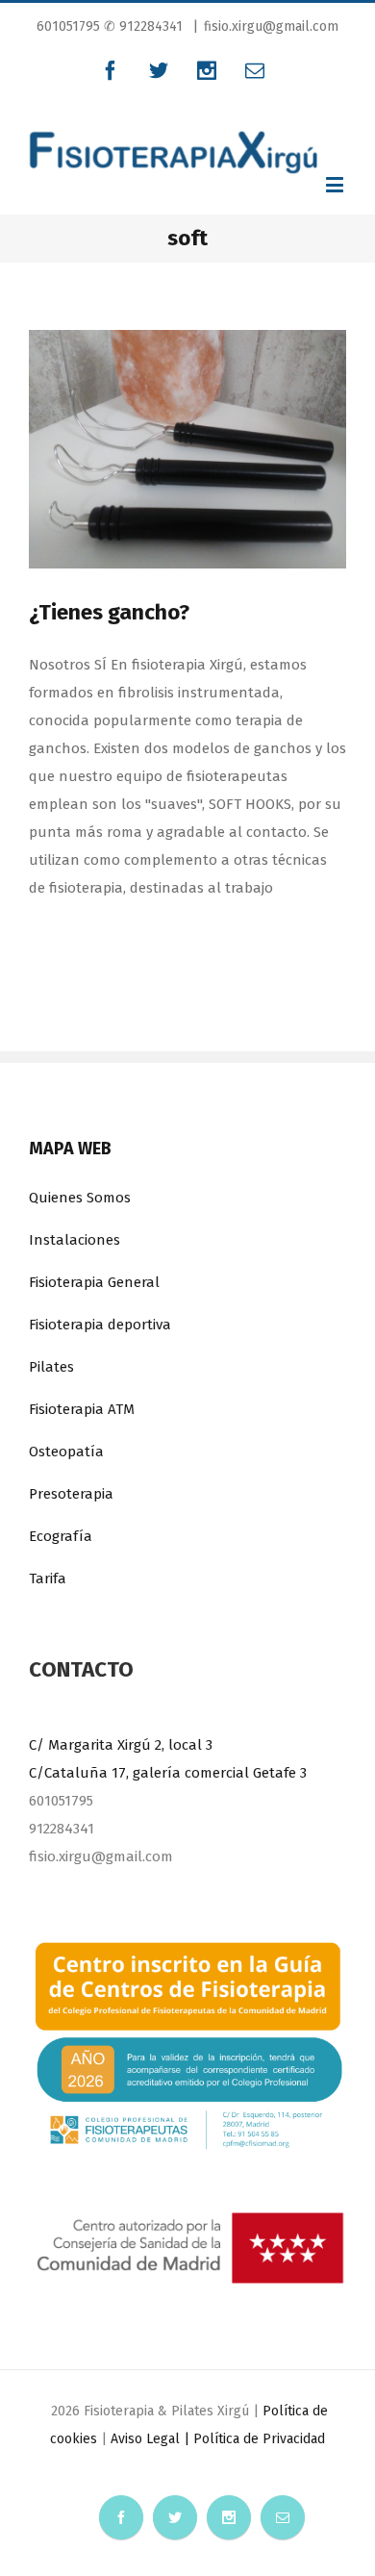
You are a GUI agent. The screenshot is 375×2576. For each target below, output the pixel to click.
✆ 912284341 (143, 26)
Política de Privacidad (259, 2439)
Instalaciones (75, 1240)
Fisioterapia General (94, 1282)
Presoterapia (71, 1494)
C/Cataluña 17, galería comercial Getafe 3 (168, 1773)
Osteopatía (66, 1452)
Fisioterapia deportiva (100, 1325)
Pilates (51, 1367)
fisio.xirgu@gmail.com (271, 26)
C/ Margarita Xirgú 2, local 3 (121, 1745)
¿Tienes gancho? (109, 612)
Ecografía (61, 1536)
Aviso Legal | (152, 2439)
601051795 (70, 26)
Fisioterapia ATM (82, 1409)
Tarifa (48, 1578)
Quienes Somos (80, 1198)
